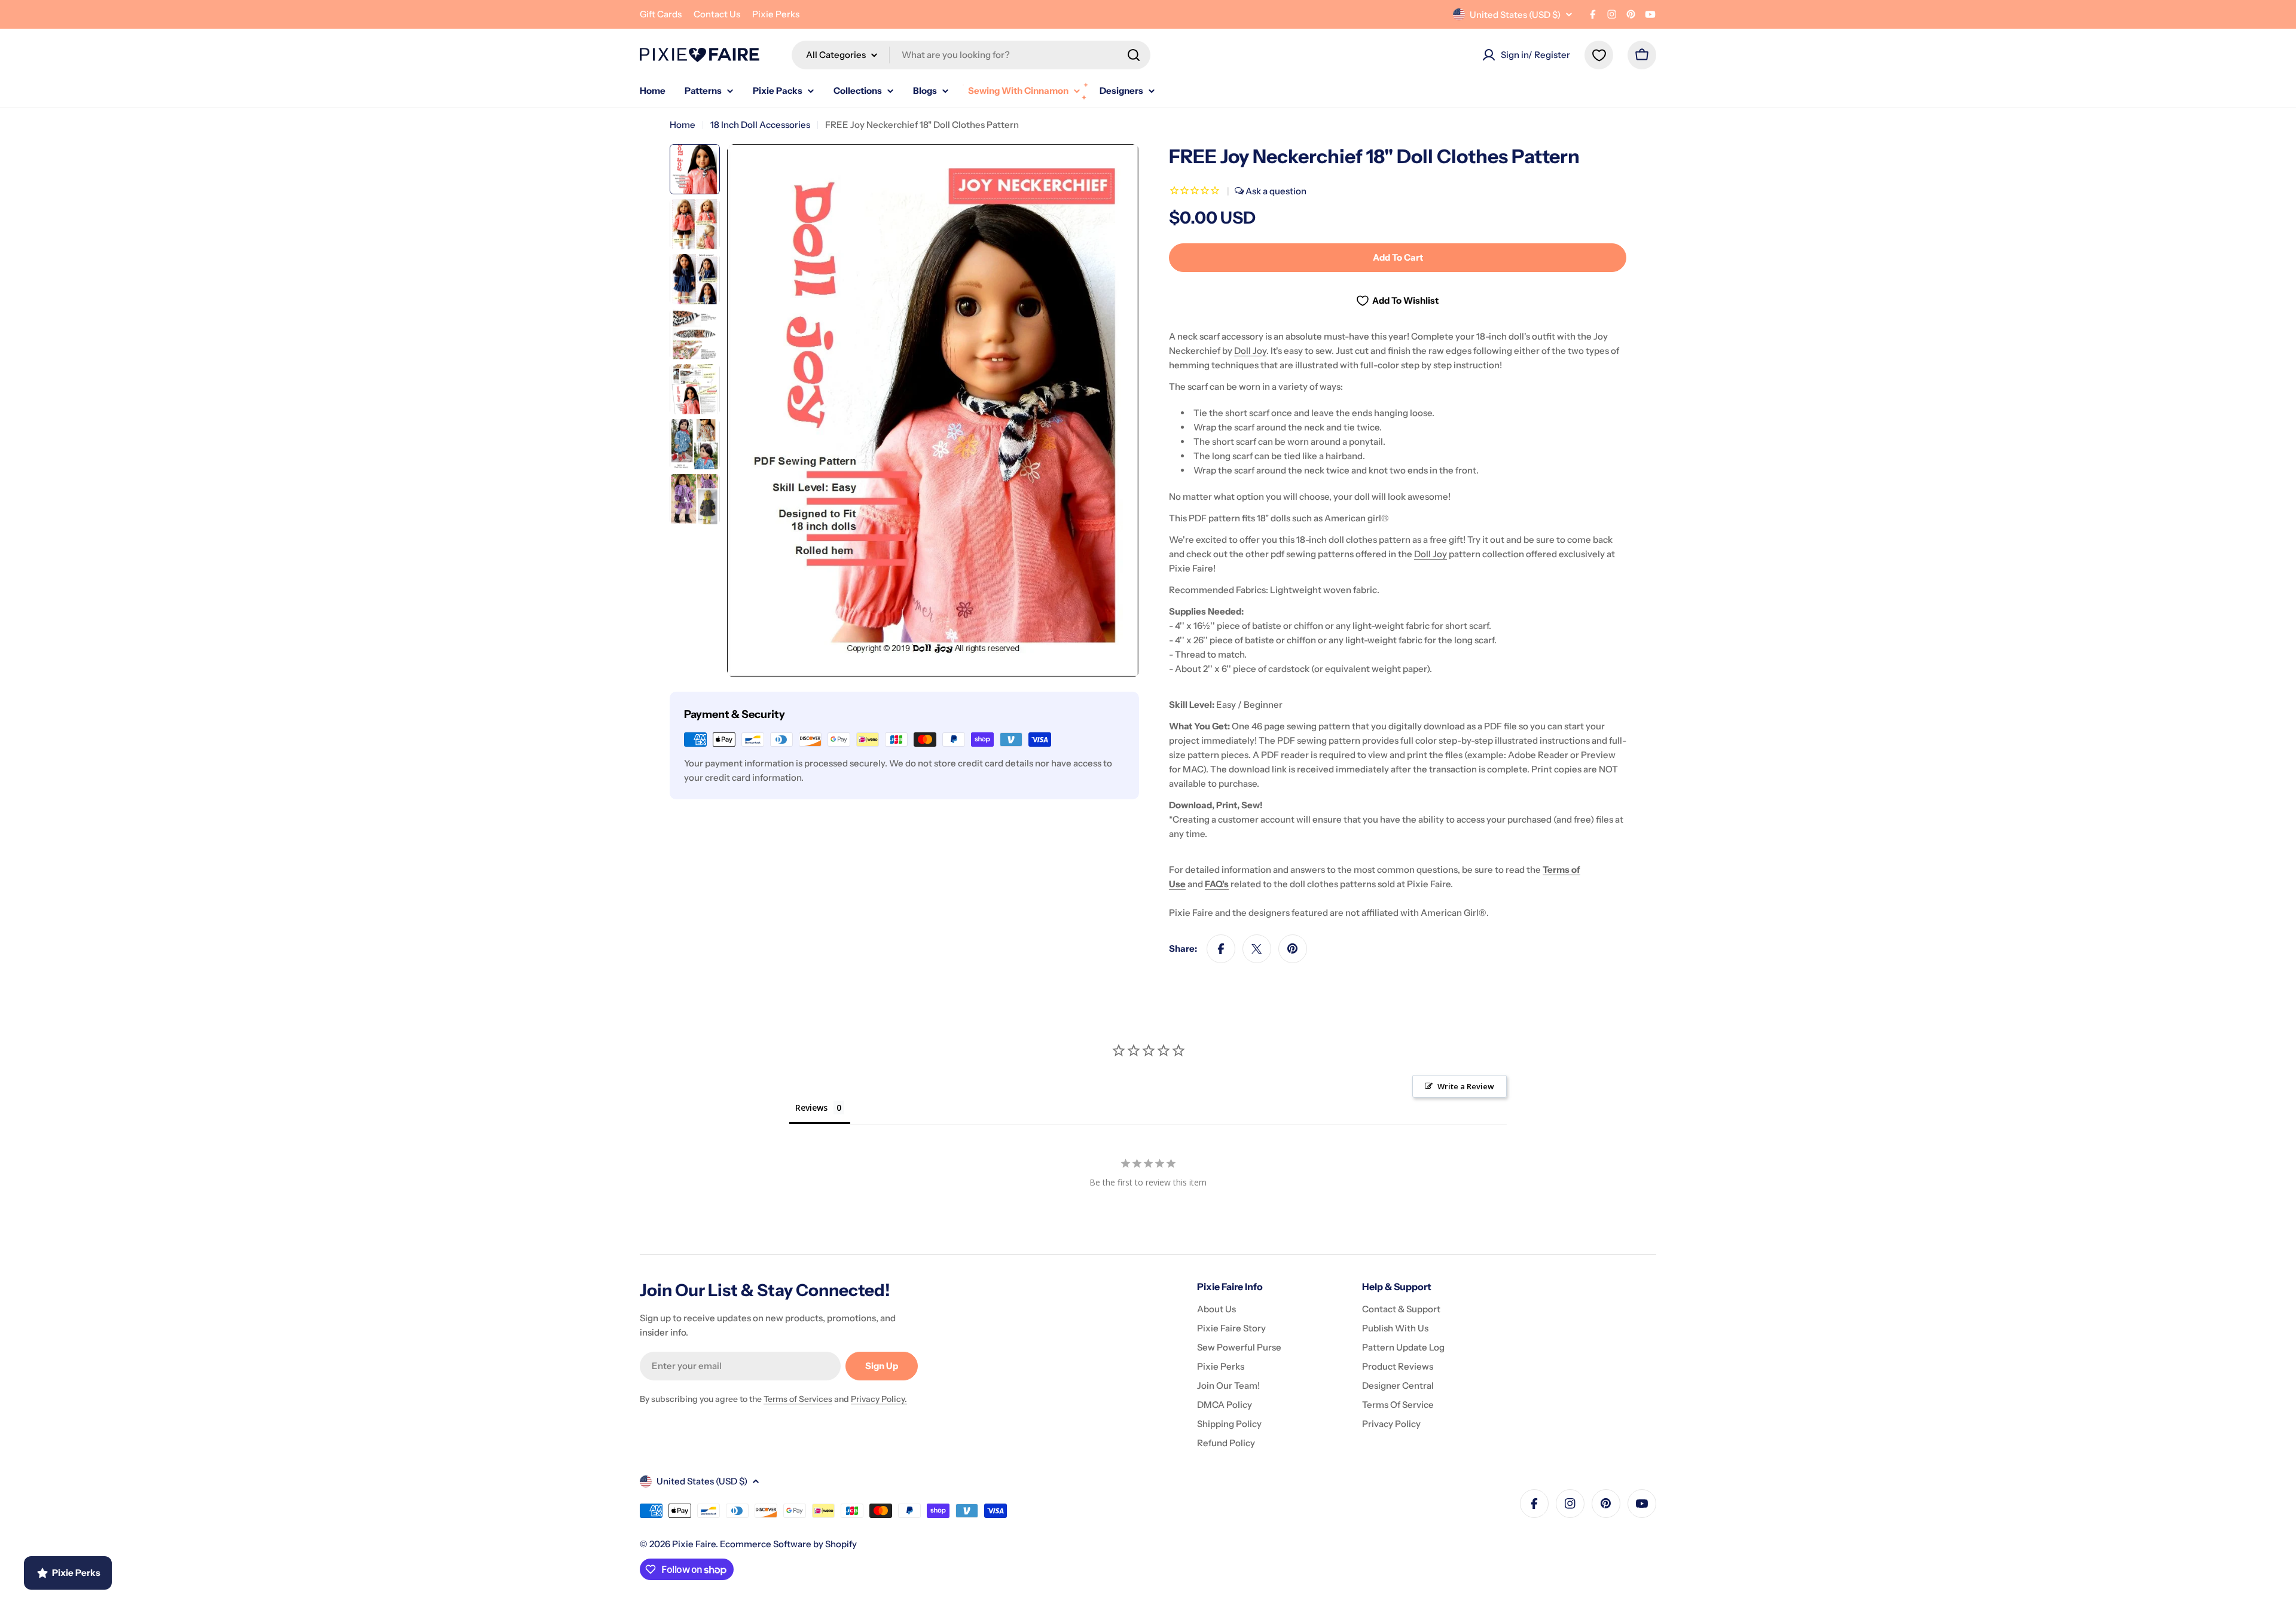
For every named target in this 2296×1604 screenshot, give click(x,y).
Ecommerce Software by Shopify (788, 1544)
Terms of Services (798, 1399)
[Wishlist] (1599, 55)
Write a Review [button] (1466, 1086)
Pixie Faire (694, 1544)
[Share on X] (1257, 949)
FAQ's (1217, 884)
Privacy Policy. (879, 1399)
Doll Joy (1250, 351)
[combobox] (971, 55)
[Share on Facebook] (1221, 949)
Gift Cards (661, 14)
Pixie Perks (776, 14)
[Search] (1134, 55)
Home (683, 125)
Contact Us (717, 14)
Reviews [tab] (811, 1107)
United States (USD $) (1515, 15)
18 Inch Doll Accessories (760, 125)
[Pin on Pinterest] (1293, 949)
